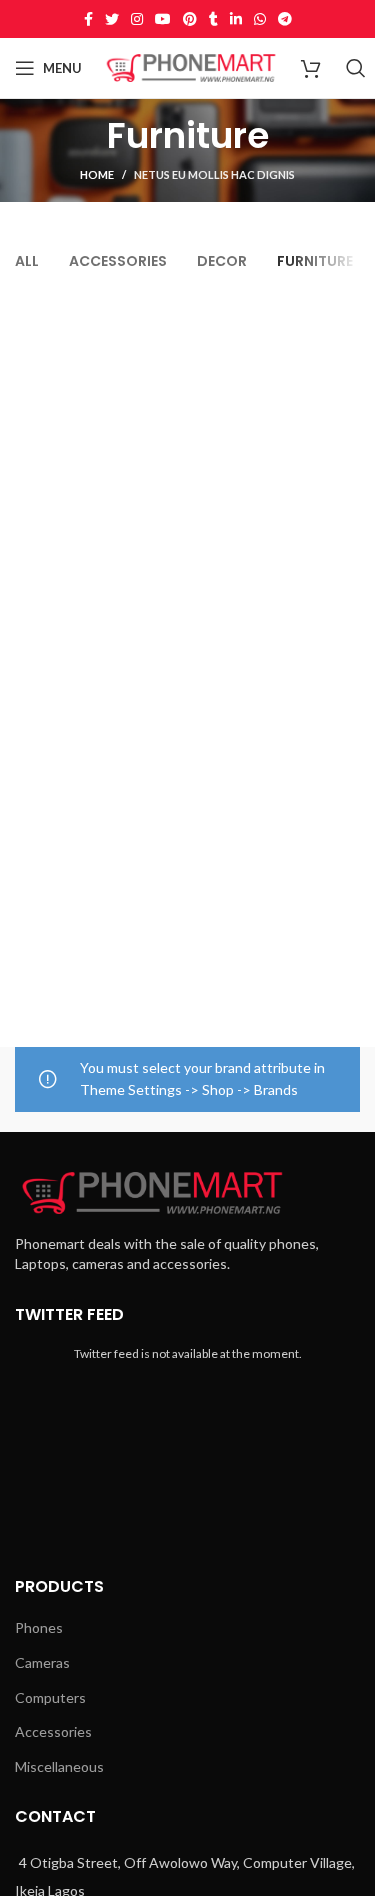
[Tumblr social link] (213, 19)
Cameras (42, 1662)
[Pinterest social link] (190, 19)
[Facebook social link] (88, 19)
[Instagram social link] (137, 19)
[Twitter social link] (112, 19)
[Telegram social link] (285, 19)
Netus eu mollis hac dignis (214, 174)
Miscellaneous (59, 1766)
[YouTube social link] (163, 19)
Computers (50, 1697)
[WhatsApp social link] (260, 19)
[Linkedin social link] (236, 19)
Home (97, 174)
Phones (39, 1627)
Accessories (53, 1731)
